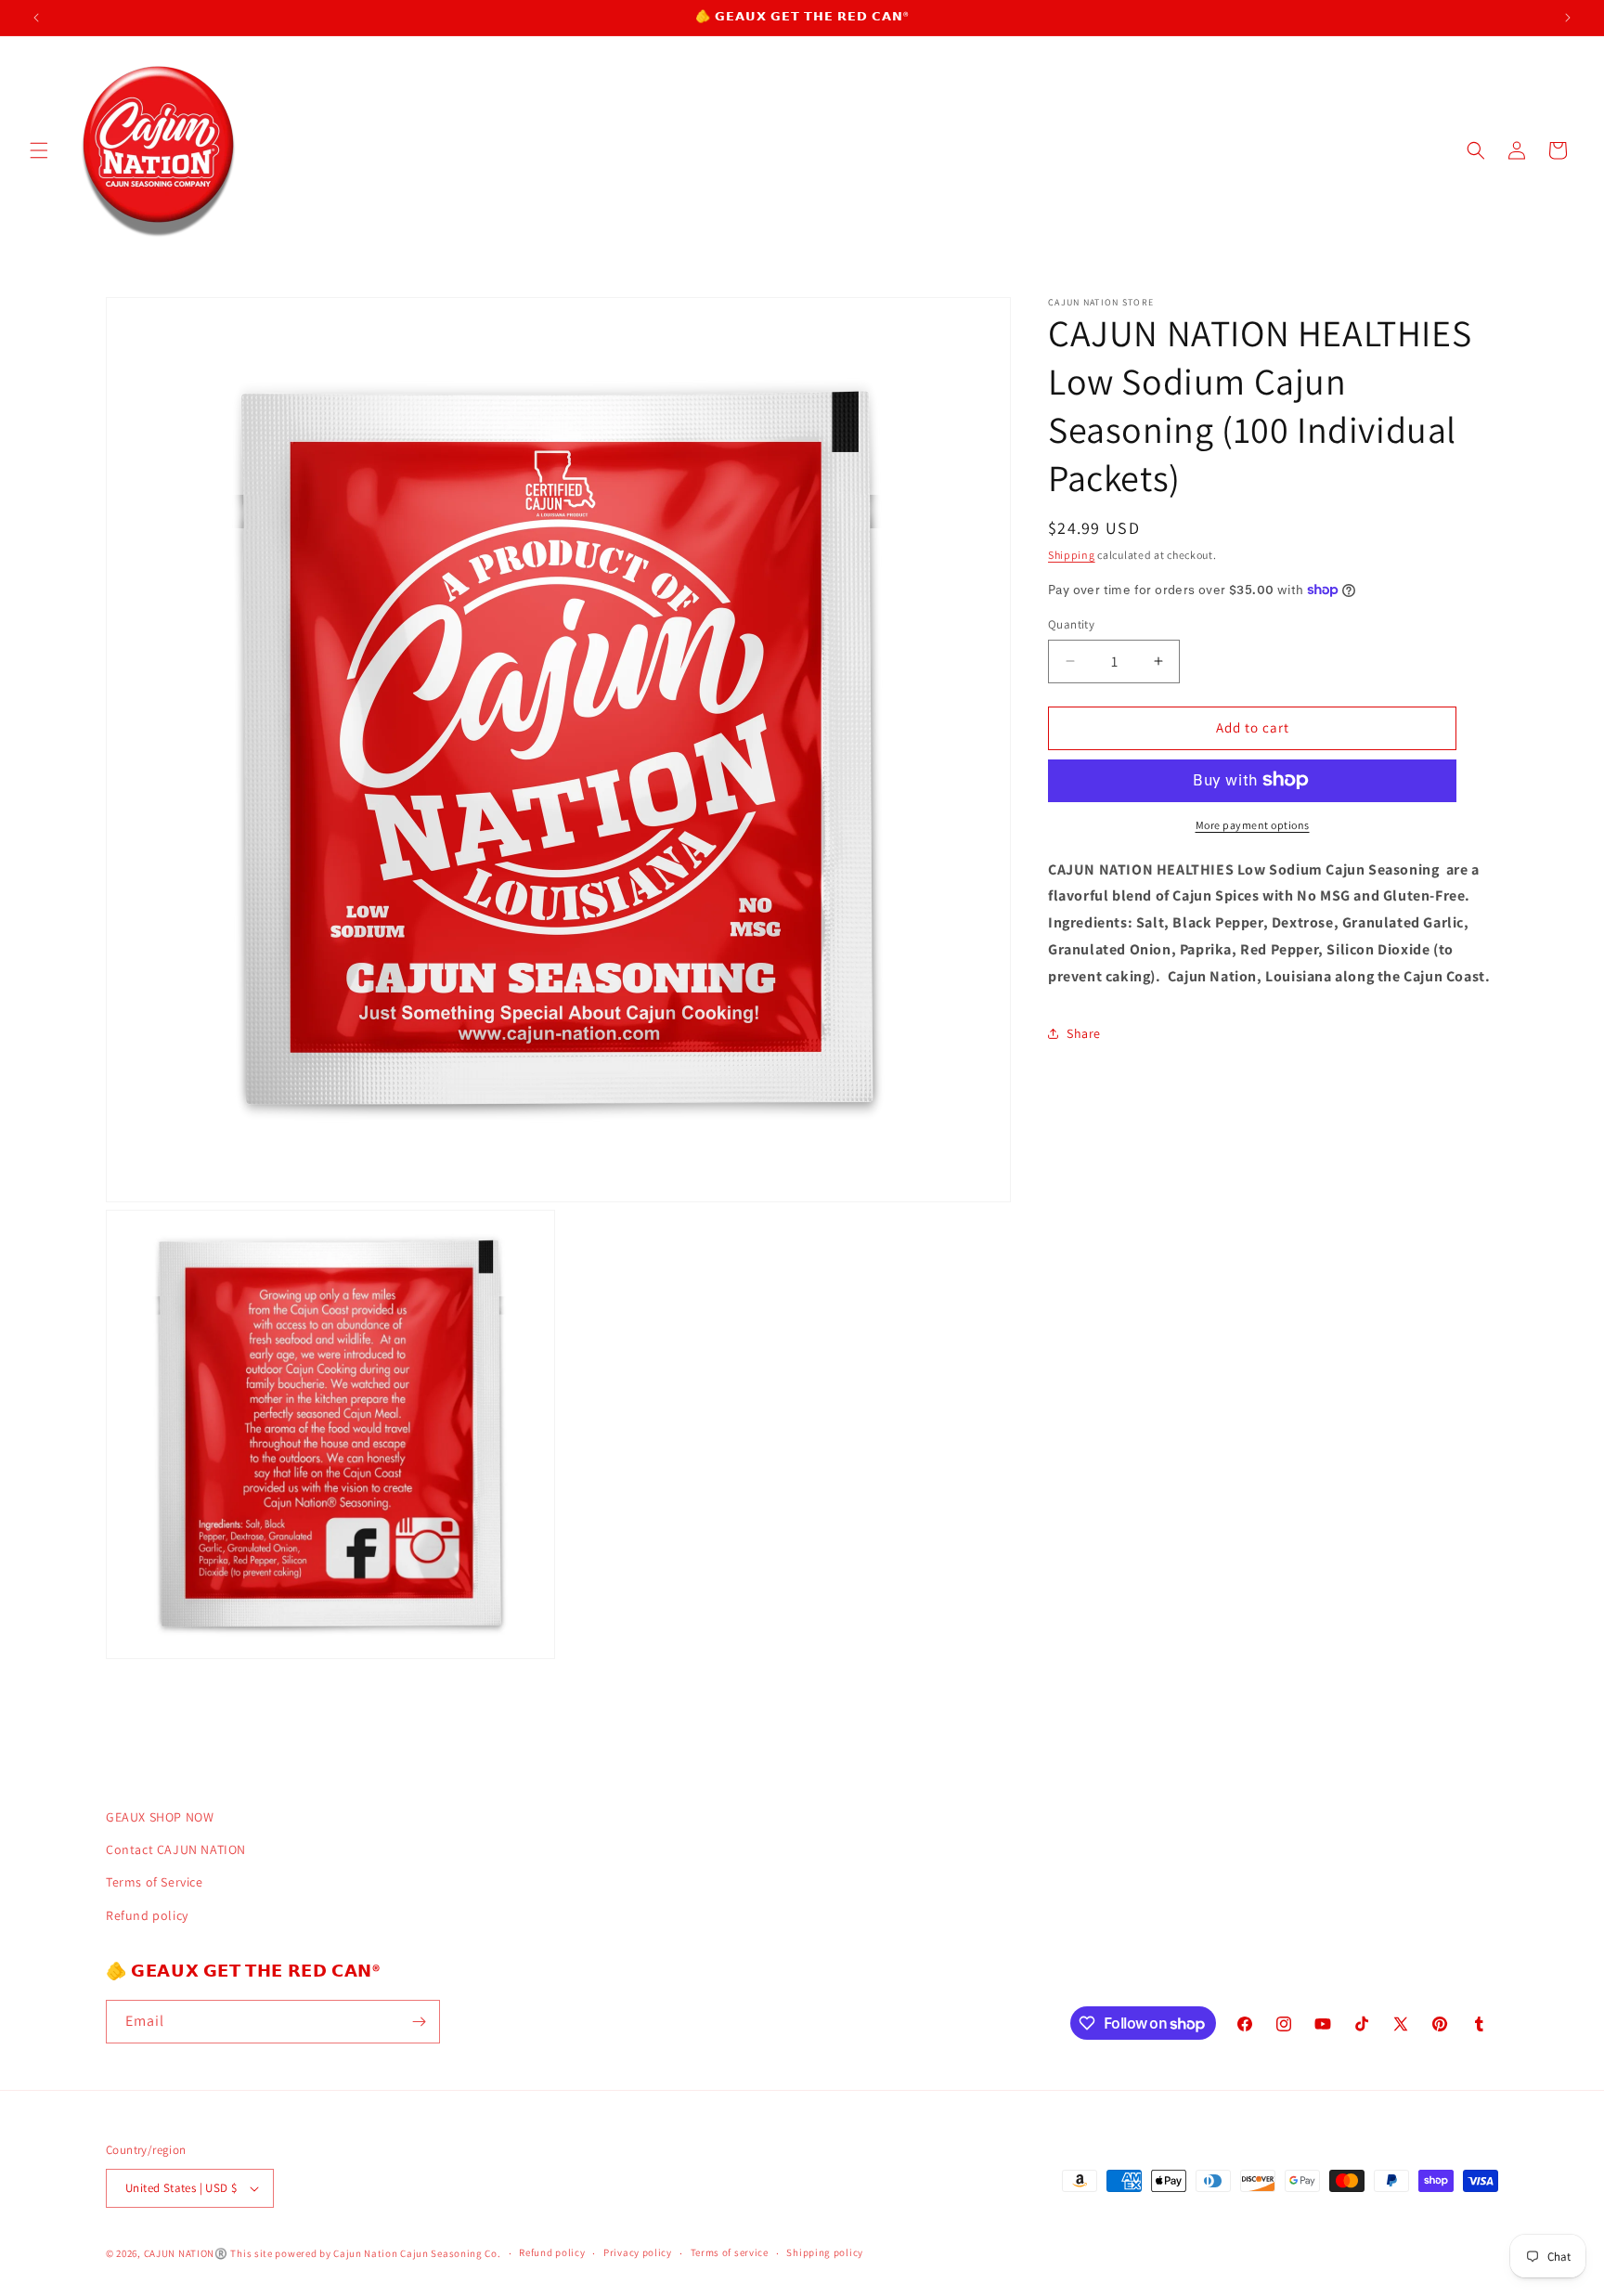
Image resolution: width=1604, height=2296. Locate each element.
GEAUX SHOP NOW (160, 1817)
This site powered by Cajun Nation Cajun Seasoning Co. (365, 2253)
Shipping (1072, 555)
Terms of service (730, 2252)
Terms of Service (155, 1882)
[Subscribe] (419, 2022)
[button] (39, 150)
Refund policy (147, 1915)
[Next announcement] (1568, 18)
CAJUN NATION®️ (186, 2253)
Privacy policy (638, 2252)
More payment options (1253, 824)
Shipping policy (825, 2252)
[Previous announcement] (36, 18)
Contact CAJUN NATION (176, 1849)
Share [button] (1084, 1032)
